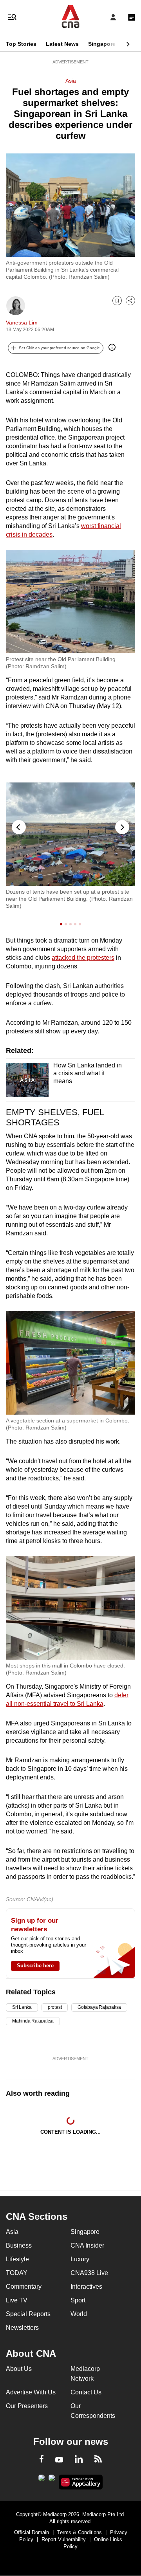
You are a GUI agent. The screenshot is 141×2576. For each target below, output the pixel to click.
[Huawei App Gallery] (81, 2482)
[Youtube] (59, 2460)
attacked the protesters (83, 958)
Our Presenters (27, 2406)
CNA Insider (87, 2245)
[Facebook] (42, 2460)
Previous (19, 827)
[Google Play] (42, 2480)
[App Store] (52, 2480)
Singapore (102, 44)
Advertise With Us (31, 2392)
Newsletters (22, 2328)
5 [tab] (81, 924)
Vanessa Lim (22, 323)
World (79, 2314)
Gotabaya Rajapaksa (99, 2007)
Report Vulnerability (64, 2539)
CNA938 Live (89, 2273)
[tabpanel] (70, 846)
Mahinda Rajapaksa (33, 2021)
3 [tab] (72, 924)
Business (19, 2245)
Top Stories (21, 44)
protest (55, 2007)
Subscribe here (35, 1966)
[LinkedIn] (79, 2461)
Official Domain (32, 2532)
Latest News (62, 44)
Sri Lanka (22, 2007)
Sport (78, 2300)
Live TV (17, 2300)
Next (122, 827)
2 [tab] (67, 924)
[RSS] (98, 2460)
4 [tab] (76, 924)
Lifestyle (17, 2259)
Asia (71, 81)
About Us (19, 2369)
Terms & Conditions (80, 2532)
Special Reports (28, 2314)
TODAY (17, 2273)
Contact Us (86, 2392)
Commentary (24, 2287)
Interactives (86, 2287)
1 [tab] (62, 924)
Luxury (80, 2259)
